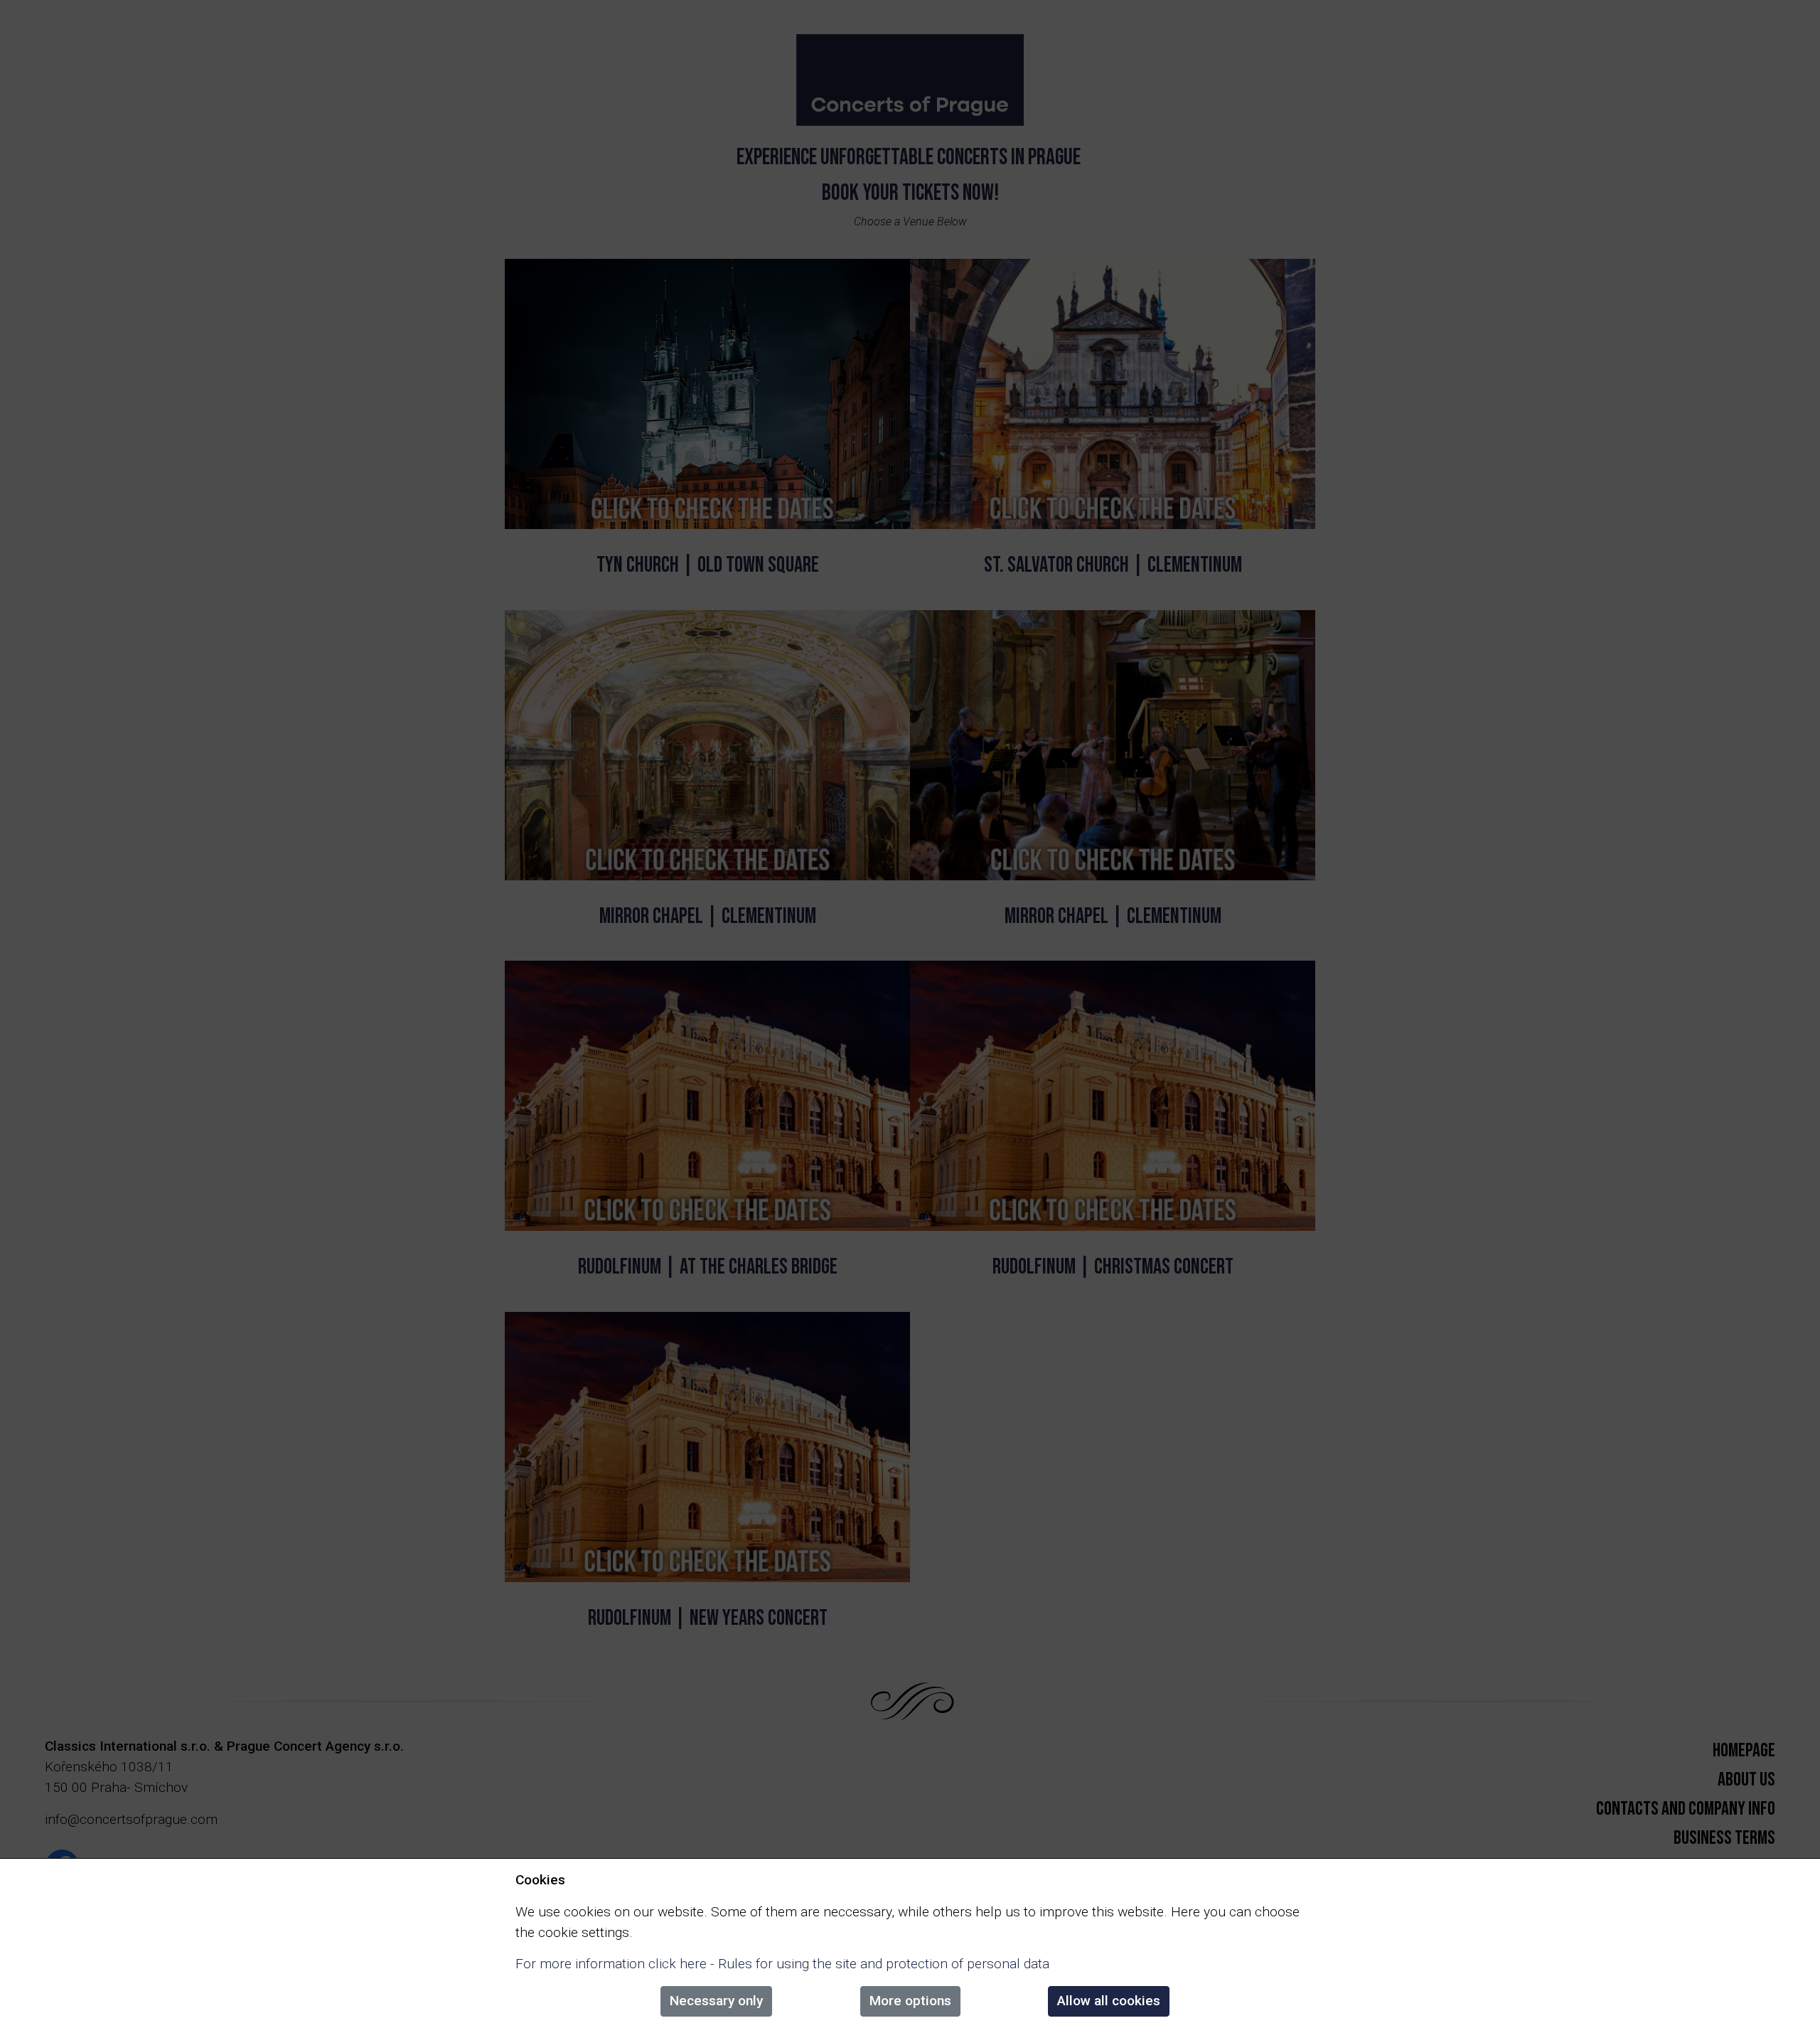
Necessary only (716, 2001)
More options (910, 2001)
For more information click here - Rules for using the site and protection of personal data (782, 1964)
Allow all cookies (1109, 2001)
